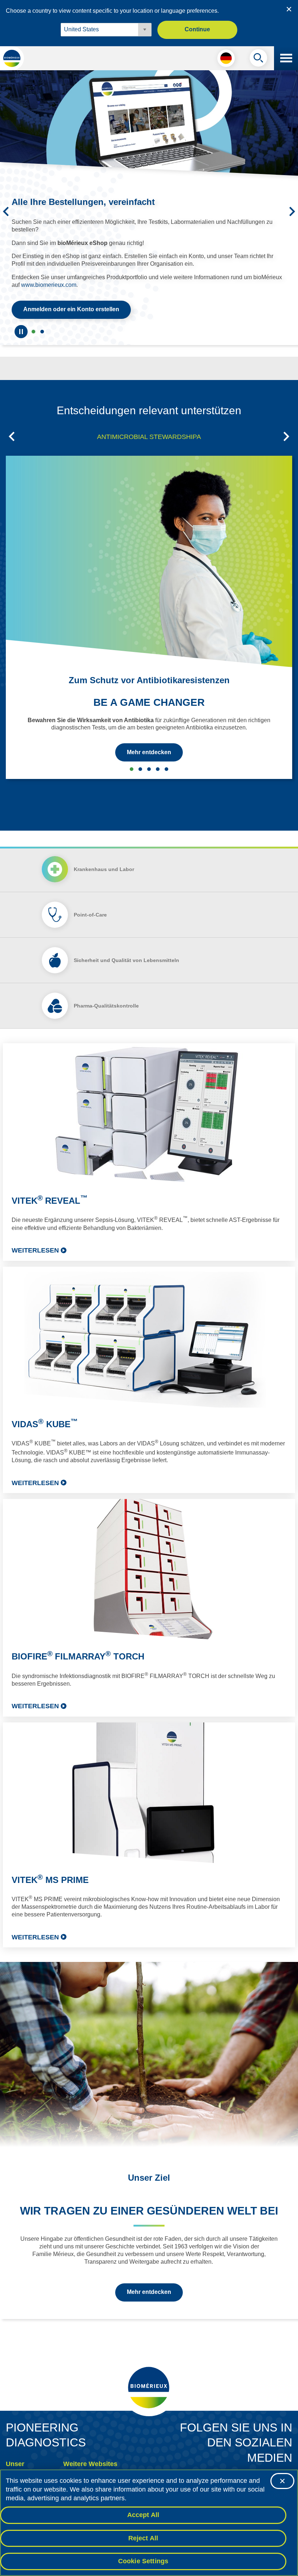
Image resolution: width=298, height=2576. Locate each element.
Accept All (143, 2515)
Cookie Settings (143, 2561)
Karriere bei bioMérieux (87, 2465)
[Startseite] (12, 58)
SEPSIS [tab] (140, 756)
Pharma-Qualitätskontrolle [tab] (106, 993)
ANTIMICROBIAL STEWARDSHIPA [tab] (149, 424)
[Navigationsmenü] (286, 58)
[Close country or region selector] (289, 9)
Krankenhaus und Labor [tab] (104, 856)
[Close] (282, 2481)
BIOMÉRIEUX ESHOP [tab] (33, 319)
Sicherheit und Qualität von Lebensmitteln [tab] (126, 947)
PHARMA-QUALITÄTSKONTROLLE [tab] (158, 756)
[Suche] (258, 60)
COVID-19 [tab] (166, 756)
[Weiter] (292, 205)
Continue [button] (197, 29)
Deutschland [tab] (42, 319)
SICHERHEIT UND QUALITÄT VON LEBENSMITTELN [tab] (149, 756)
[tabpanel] (149, 1483)
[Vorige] (6, 205)
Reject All (143, 2538)
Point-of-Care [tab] (90, 902)
